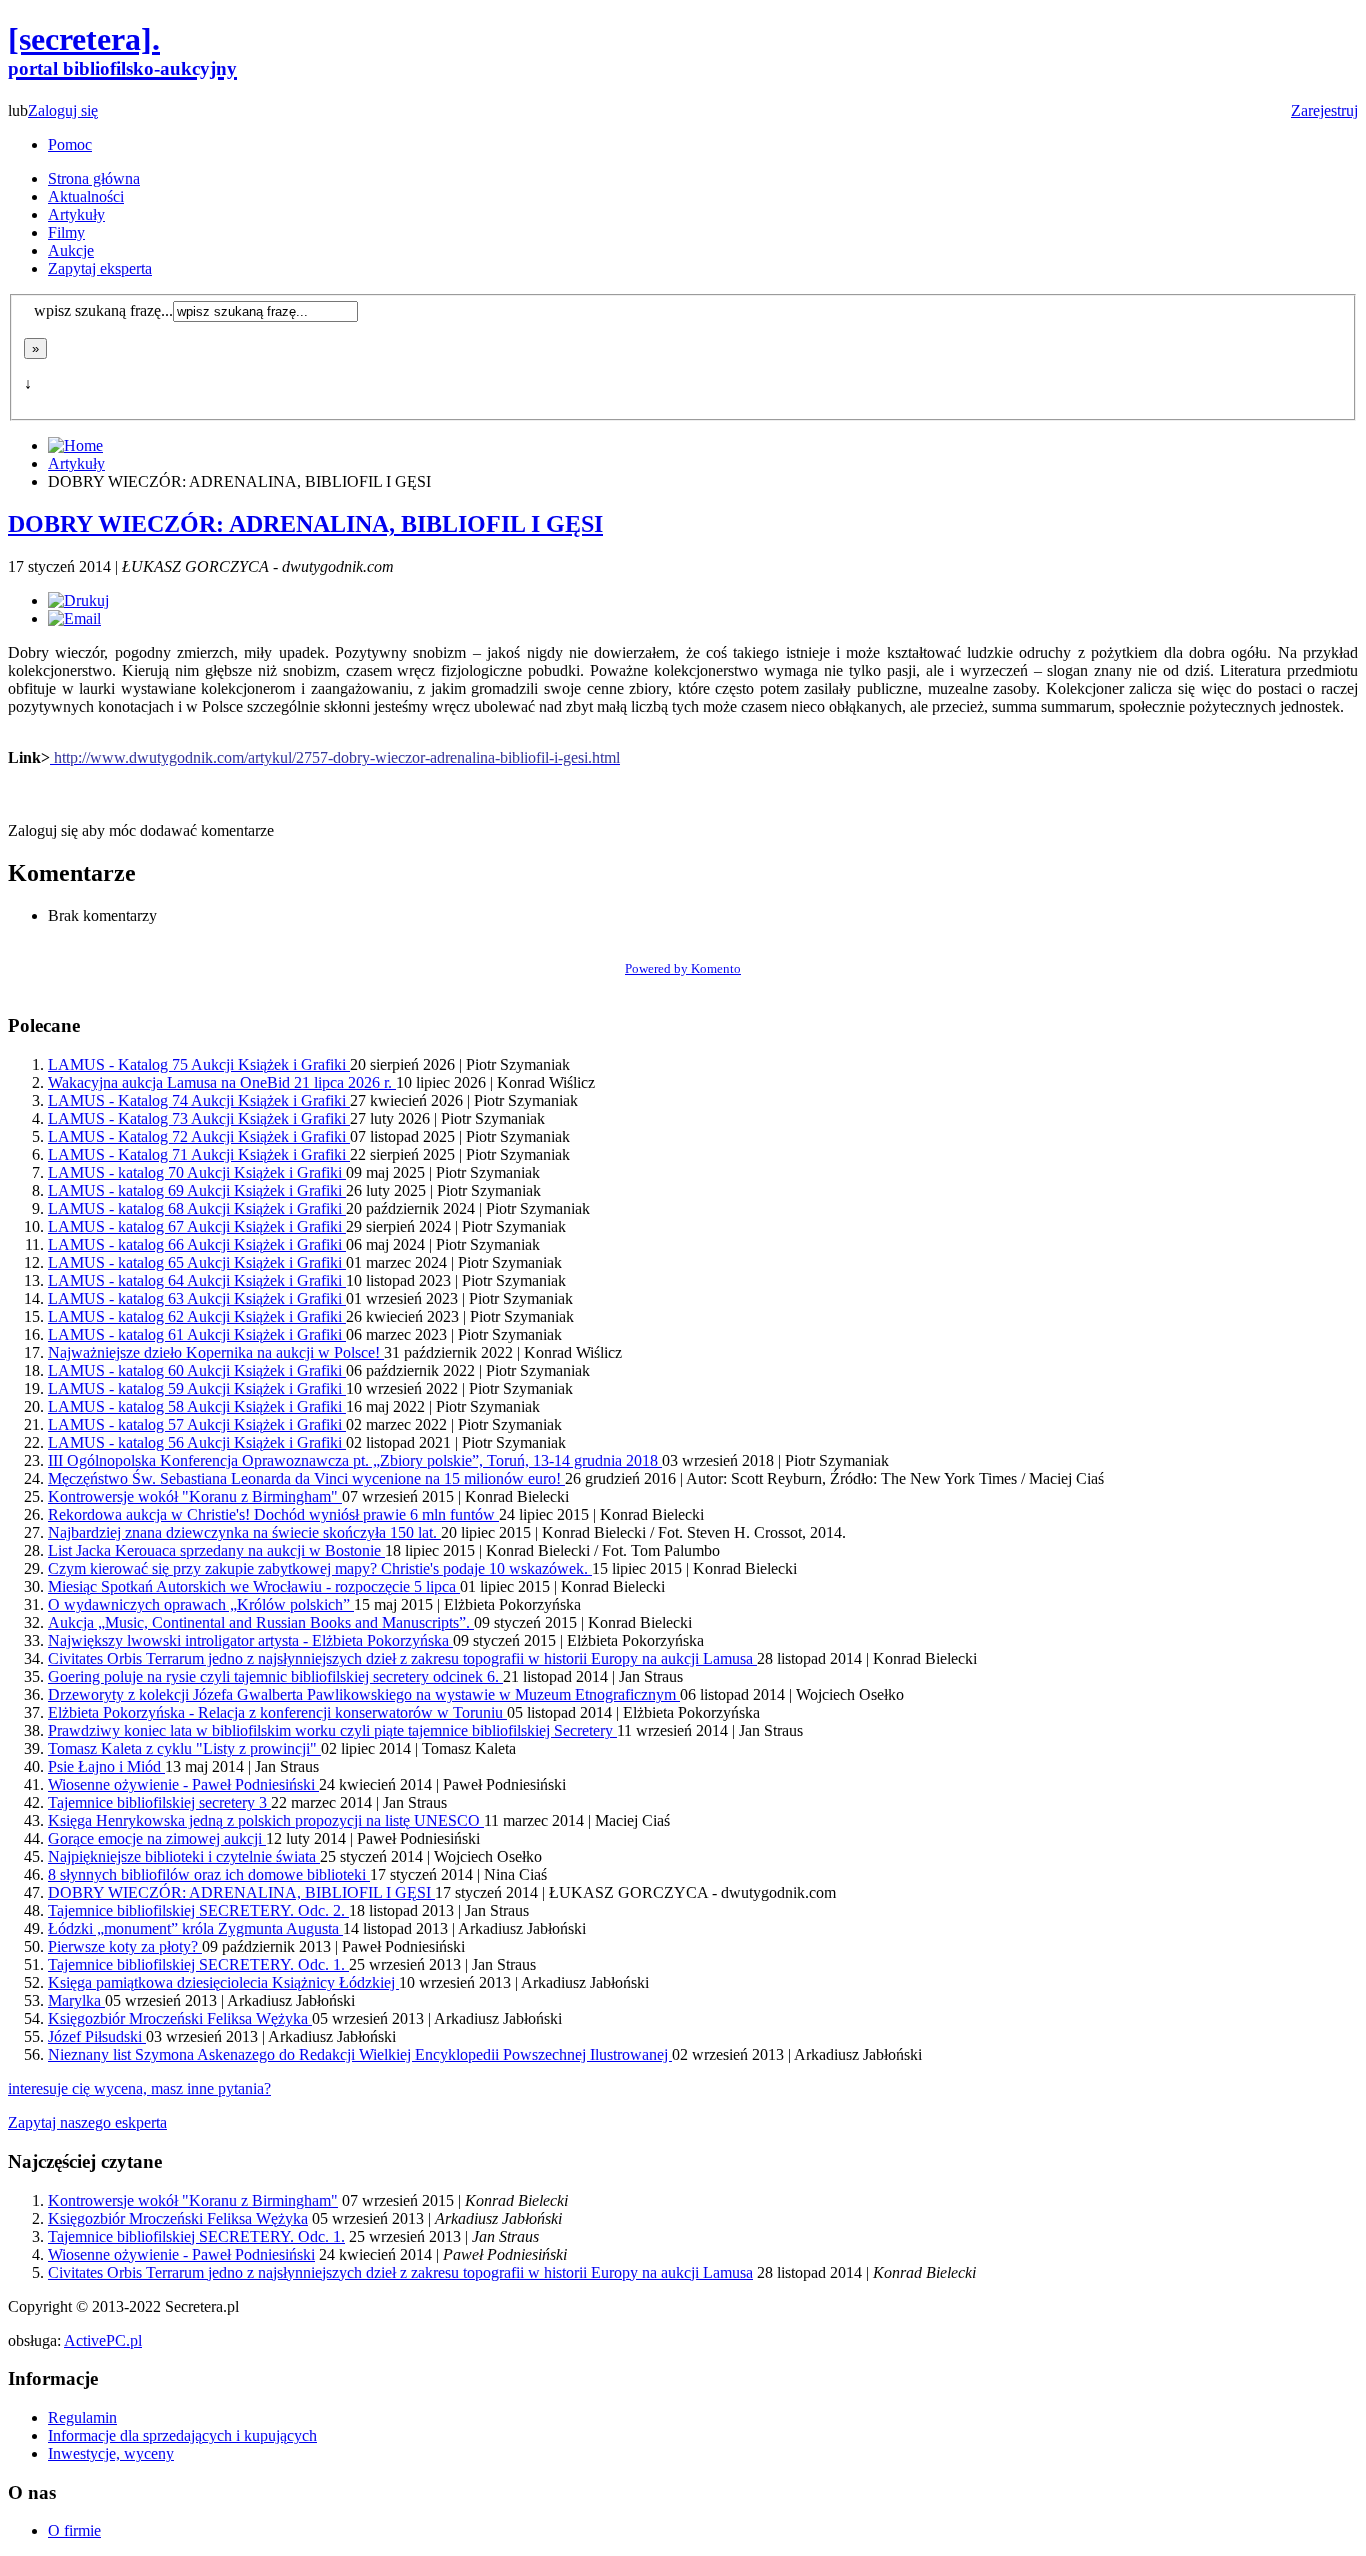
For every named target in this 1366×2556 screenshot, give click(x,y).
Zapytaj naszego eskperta (87, 2122)
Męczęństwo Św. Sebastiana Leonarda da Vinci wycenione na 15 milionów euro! (306, 1478)
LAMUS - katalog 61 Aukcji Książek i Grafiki (197, 1334)
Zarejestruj (1324, 110)
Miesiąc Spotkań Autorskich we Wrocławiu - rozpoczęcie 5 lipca (254, 1586)
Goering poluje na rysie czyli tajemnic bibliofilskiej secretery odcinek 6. (275, 1676)
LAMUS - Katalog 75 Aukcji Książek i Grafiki (199, 1064)
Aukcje (71, 250)
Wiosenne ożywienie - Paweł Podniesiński (183, 1784)
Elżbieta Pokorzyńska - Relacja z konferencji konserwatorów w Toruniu (277, 1712)
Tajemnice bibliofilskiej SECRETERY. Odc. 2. (198, 1910)
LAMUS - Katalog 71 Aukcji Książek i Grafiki (199, 1154)
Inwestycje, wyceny (111, 2453)
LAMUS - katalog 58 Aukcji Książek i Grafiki (197, 1406)
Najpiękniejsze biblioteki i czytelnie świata (184, 1856)
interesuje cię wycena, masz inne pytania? (139, 2088)
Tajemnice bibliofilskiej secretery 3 (159, 1802)
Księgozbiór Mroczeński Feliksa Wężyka (180, 2018)
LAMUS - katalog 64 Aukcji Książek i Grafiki (197, 1280)
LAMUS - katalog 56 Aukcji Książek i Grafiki (197, 1442)
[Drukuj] (78, 600)
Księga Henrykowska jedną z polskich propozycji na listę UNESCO (266, 1820)
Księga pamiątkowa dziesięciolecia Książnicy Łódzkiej (223, 1982)
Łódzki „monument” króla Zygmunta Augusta (195, 1928)
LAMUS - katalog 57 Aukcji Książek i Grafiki (197, 1424)
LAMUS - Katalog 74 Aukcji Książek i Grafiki (199, 1100)
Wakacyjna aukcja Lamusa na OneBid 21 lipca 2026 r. (222, 1082)
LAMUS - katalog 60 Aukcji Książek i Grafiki (197, 1370)
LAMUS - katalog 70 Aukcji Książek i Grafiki (197, 1172)
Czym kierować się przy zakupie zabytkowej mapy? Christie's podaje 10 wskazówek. (320, 1568)
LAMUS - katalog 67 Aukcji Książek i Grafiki (197, 1226)
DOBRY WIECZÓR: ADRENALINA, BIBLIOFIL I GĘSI (305, 524)
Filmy (66, 232)
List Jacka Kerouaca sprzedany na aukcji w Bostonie (216, 1550)
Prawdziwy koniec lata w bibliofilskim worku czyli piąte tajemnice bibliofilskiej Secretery (332, 1730)
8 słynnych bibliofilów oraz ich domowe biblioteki (209, 1874)
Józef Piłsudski (97, 2036)
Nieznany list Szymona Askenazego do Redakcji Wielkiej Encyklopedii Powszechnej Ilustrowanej (360, 2054)
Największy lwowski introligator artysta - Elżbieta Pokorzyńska (250, 1640)
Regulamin (82, 2417)
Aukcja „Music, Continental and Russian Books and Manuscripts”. (261, 1622)
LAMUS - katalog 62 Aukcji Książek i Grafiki (197, 1316)
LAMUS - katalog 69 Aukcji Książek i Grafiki (197, 1190)
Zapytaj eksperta (100, 268)
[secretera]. (122, 50)
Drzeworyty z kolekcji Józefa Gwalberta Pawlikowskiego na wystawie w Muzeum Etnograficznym (364, 1694)
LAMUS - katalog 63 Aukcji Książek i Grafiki (197, 1298)
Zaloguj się (63, 110)
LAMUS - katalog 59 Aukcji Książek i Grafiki (197, 1388)
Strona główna (94, 178)
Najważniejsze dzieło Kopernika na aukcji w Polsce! (216, 1352)
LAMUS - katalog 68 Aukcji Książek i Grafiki (197, 1208)
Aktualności (86, 196)
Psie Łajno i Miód (106, 1766)
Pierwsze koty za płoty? (125, 1946)
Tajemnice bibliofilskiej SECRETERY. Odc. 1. (198, 1964)
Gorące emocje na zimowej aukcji (157, 1838)
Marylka (76, 2000)
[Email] (74, 618)
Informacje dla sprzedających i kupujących (182, 2435)
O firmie (74, 2530)
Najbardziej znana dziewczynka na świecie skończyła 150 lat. (244, 1532)
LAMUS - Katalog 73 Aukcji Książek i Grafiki (199, 1118)
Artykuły (76, 214)
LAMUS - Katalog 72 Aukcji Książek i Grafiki (199, 1136)
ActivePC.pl (103, 2340)
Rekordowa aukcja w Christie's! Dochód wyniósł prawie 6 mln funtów (273, 1514)
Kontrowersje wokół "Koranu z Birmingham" (195, 1496)
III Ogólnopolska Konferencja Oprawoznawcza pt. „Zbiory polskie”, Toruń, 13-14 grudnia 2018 (355, 1460)
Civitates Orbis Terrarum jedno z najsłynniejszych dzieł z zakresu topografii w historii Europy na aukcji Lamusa (402, 1658)
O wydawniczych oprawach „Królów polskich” (201, 1604)
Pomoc (70, 144)
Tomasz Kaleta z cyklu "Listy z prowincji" (184, 1748)
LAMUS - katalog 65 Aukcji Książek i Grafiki (197, 1262)
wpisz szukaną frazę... (103, 310)
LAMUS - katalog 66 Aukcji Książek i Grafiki (197, 1244)
